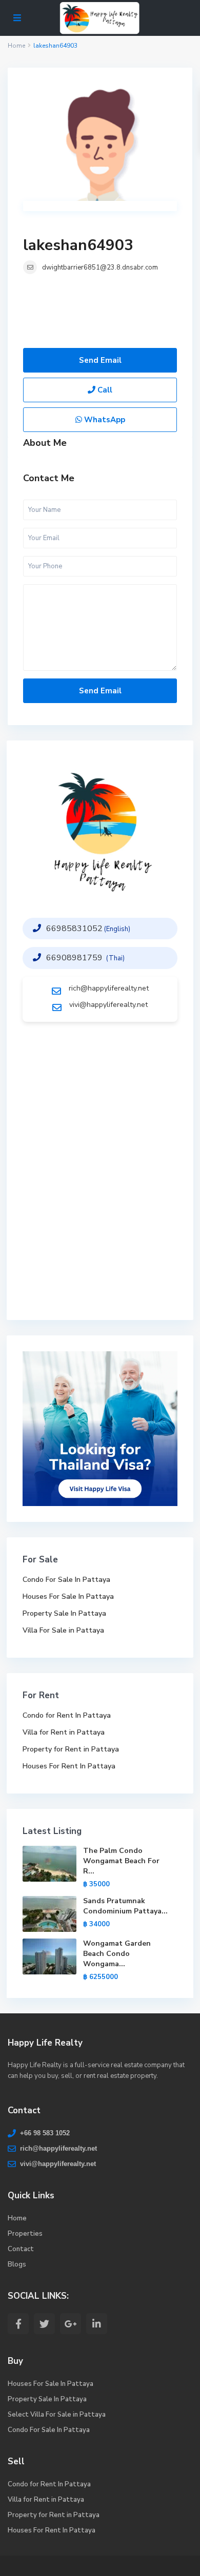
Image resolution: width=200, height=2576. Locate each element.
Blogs (17, 2264)
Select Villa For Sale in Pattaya (57, 2415)
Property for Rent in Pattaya (71, 1749)
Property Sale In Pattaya (64, 1613)
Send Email (100, 360)
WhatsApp (104, 420)
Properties (25, 2234)
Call (104, 390)
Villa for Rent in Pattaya (64, 1732)
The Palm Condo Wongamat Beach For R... (121, 1861)
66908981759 (75, 958)
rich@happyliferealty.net (109, 988)
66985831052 (74, 929)
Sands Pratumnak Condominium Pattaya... (125, 1906)
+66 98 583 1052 (45, 2133)
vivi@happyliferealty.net (108, 1005)
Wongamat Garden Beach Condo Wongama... (117, 1954)
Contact (21, 2249)
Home (17, 2218)
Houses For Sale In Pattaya (68, 1596)
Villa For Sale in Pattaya (63, 1630)
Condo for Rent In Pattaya (67, 1715)
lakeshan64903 (78, 245)
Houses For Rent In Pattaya (69, 1766)
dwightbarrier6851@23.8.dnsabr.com (100, 267)
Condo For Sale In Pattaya (66, 1580)
